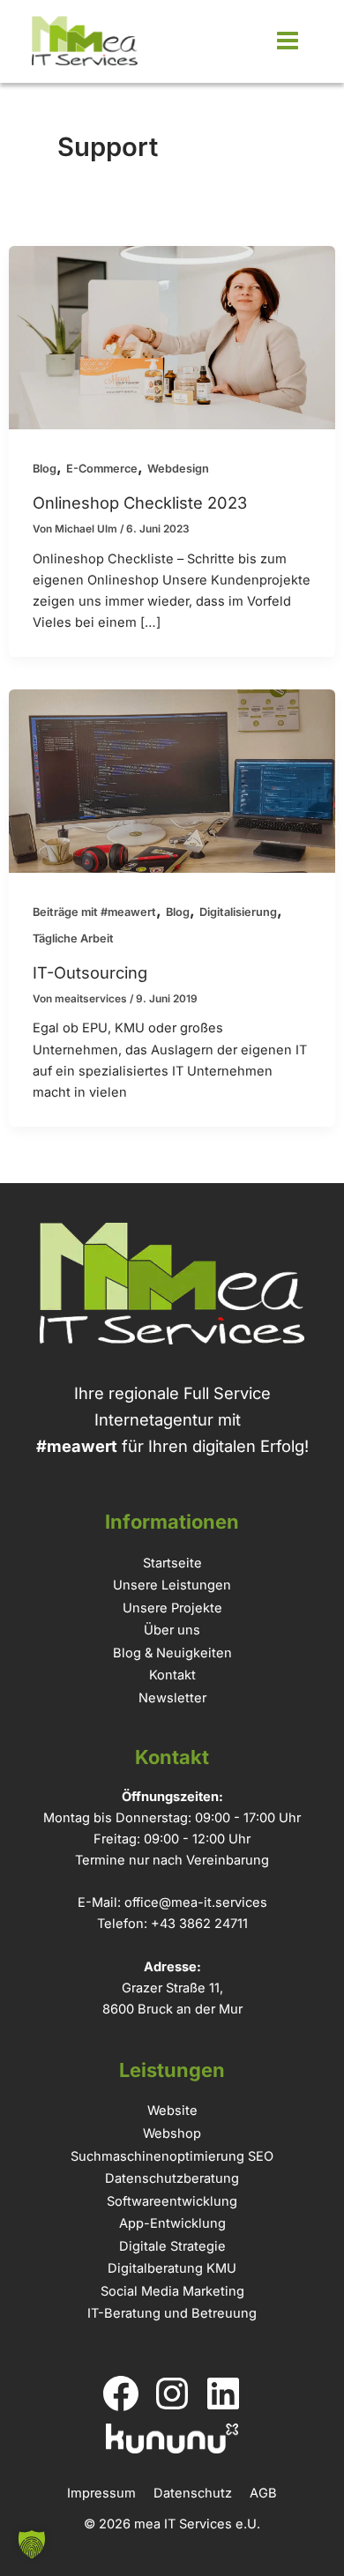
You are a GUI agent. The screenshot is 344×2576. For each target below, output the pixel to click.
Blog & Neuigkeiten (172, 1653)
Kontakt (172, 1675)
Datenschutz (193, 2493)
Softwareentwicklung (172, 2201)
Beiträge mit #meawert (94, 912)
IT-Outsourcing (90, 972)
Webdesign (178, 469)
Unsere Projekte (172, 1608)
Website (172, 2111)
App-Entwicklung (172, 2223)
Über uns (172, 1630)
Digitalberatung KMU (172, 2268)
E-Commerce (102, 469)
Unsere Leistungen (172, 1585)
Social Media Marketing (172, 2291)
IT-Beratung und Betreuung (172, 2313)
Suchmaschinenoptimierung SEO (172, 2156)
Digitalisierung (238, 912)
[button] (32, 2544)
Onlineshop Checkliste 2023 (140, 503)
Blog (45, 469)
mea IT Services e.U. (197, 2524)
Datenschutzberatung (172, 2178)
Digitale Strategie (172, 2246)
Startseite (172, 1563)
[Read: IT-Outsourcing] (172, 779)
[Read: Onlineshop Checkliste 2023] (172, 336)
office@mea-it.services (196, 1902)
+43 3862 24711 (199, 1924)
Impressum (101, 2493)
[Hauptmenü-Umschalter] (287, 41)
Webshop (172, 2133)
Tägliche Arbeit (73, 938)
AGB (263, 2493)
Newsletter (172, 1698)
